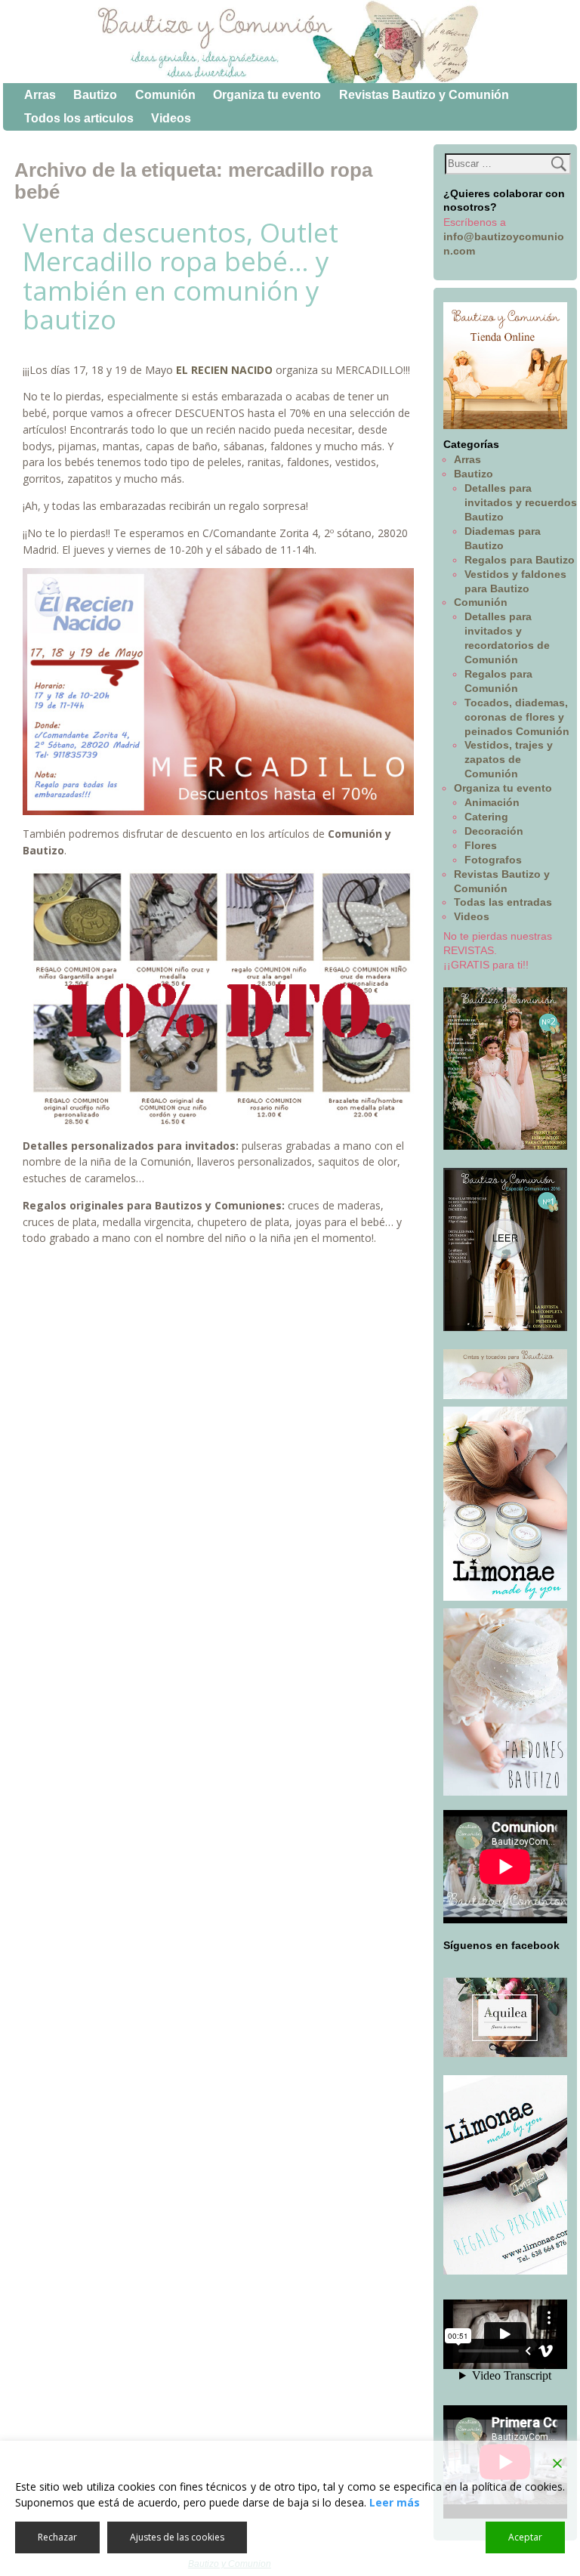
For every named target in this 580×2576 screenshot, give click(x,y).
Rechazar (57, 2537)
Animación (492, 802)
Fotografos (493, 860)
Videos (171, 118)
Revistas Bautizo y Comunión (424, 95)
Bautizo (95, 95)
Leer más (395, 2502)
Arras (40, 95)
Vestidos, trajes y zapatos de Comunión (509, 759)
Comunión (165, 95)
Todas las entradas (503, 902)
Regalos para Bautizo (520, 560)
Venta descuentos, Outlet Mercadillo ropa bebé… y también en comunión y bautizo (180, 276)
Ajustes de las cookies (177, 2537)
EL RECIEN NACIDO (224, 370)
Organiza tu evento (267, 95)
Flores (481, 845)
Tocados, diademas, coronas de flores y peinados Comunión (517, 717)
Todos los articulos (79, 118)
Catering (486, 817)
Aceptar (525, 2537)
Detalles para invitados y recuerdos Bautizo (521, 502)
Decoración (494, 831)
